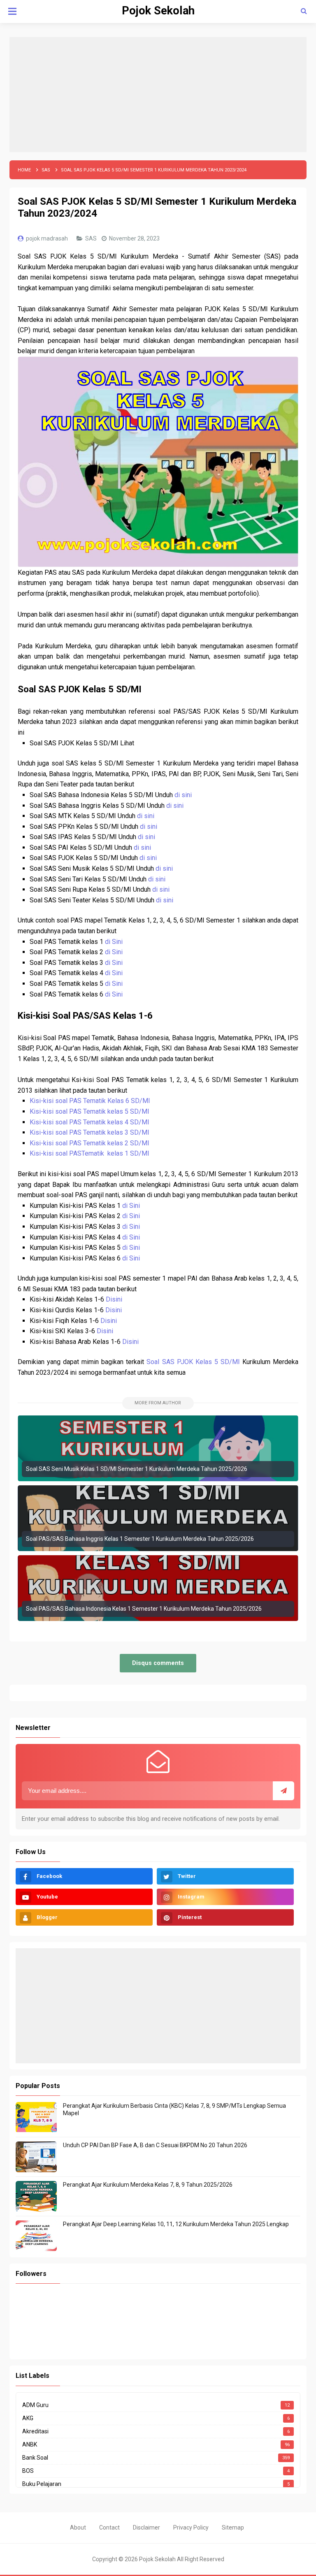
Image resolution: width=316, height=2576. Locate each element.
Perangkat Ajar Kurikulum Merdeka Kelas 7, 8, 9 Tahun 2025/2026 (148, 2185)
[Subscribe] (283, 1791)
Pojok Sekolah (157, 2559)
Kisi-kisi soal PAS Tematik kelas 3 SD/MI (90, 1132)
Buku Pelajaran (42, 2484)
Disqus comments (158, 1663)
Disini (114, 1299)
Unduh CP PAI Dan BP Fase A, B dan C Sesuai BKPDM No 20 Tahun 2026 (155, 2145)
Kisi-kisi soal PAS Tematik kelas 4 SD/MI (90, 1122)
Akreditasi (35, 2431)
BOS (28, 2471)
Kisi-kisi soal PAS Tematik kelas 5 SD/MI (89, 1111)
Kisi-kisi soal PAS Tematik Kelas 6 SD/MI (90, 1101)
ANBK (30, 2444)
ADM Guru (35, 2405)
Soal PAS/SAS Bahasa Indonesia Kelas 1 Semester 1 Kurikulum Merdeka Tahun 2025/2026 (144, 1609)
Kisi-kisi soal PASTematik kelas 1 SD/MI (90, 1153)
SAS (92, 238)
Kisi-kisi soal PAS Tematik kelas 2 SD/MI (90, 1143)
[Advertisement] (158, 95)
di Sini (114, 942)
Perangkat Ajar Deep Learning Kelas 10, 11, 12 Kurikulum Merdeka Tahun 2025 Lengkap (176, 2224)
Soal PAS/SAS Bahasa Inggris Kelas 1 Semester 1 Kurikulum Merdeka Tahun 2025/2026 (140, 1539)
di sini (183, 795)
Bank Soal (35, 2458)
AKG (28, 2418)
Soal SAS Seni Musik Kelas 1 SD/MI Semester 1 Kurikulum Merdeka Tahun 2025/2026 (137, 1469)
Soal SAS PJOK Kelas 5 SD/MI (193, 1362)
